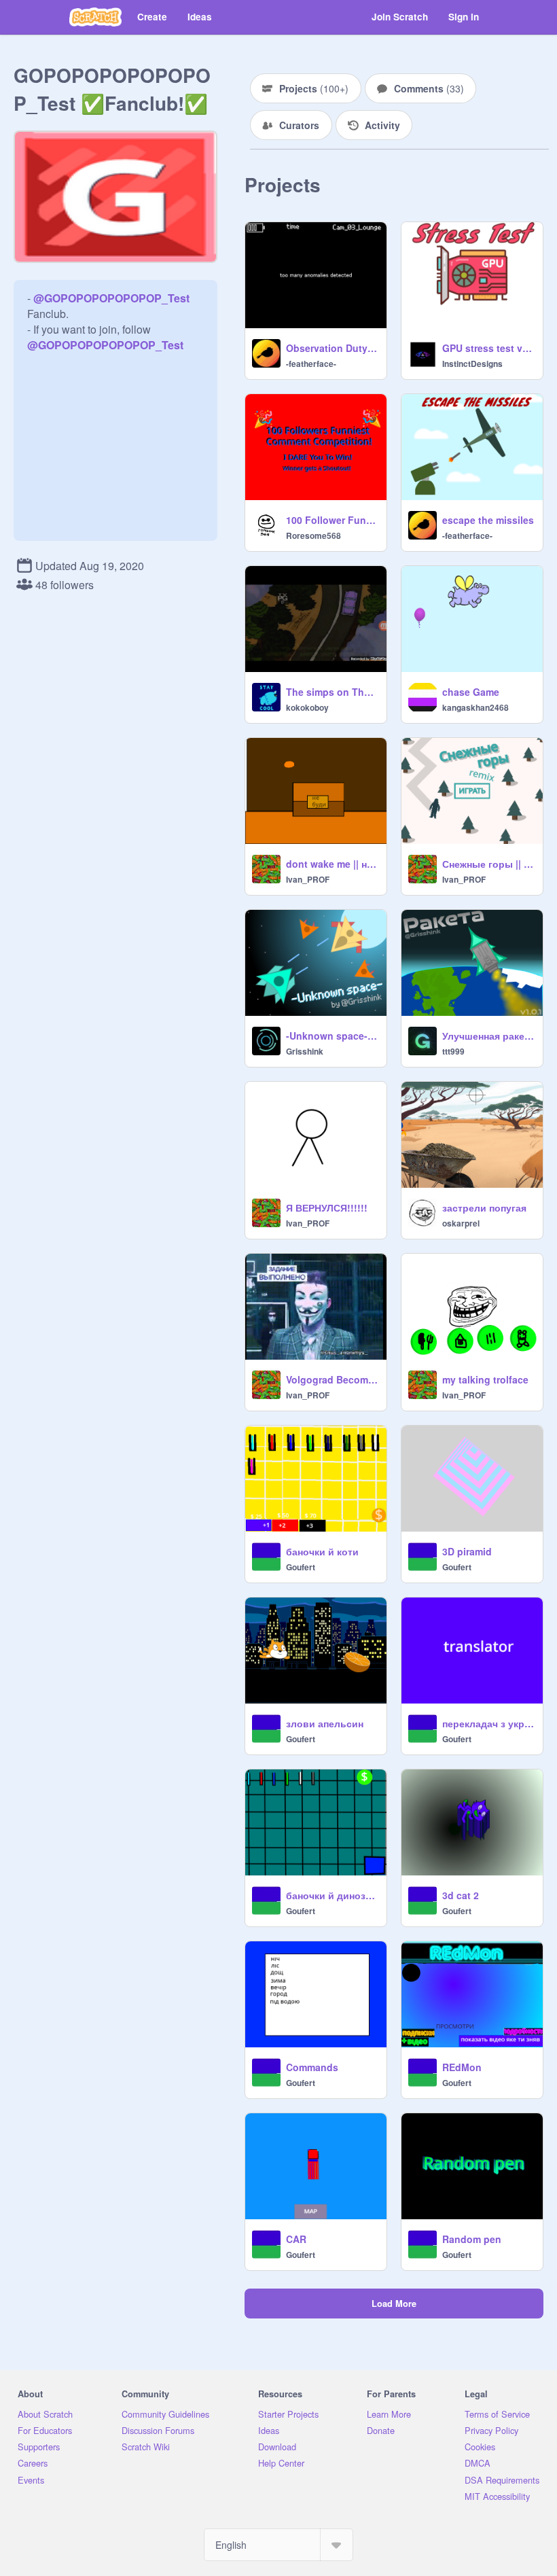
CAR (296, 2239)
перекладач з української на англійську (488, 1723)
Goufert (301, 1567)
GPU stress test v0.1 (488, 348)
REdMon (462, 2067)
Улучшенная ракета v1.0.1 (488, 1036)
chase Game (471, 692)
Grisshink (305, 1051)
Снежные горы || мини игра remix (488, 864)
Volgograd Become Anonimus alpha (332, 1379)
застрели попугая (484, 1207)
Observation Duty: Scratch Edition (332, 348)
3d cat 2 (461, 1895)
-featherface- (311, 364)
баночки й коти (322, 1551)
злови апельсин (325, 1723)
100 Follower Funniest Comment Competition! (332, 520)
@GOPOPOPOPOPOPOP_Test (111, 298)
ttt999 (453, 1051)
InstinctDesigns (472, 364)
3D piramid (467, 1551)
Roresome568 (313, 535)
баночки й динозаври (332, 1895)
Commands (312, 2067)
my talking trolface (485, 1379)
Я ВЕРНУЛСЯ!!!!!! (327, 1207)
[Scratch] (95, 17)
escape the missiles (488, 520)
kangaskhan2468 (475, 707)
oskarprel (461, 1223)
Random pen (472, 2239)
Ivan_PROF (308, 879)
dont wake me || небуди (332, 864)
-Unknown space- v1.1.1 (332, 1036)
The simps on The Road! (332, 692)
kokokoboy (307, 707)
